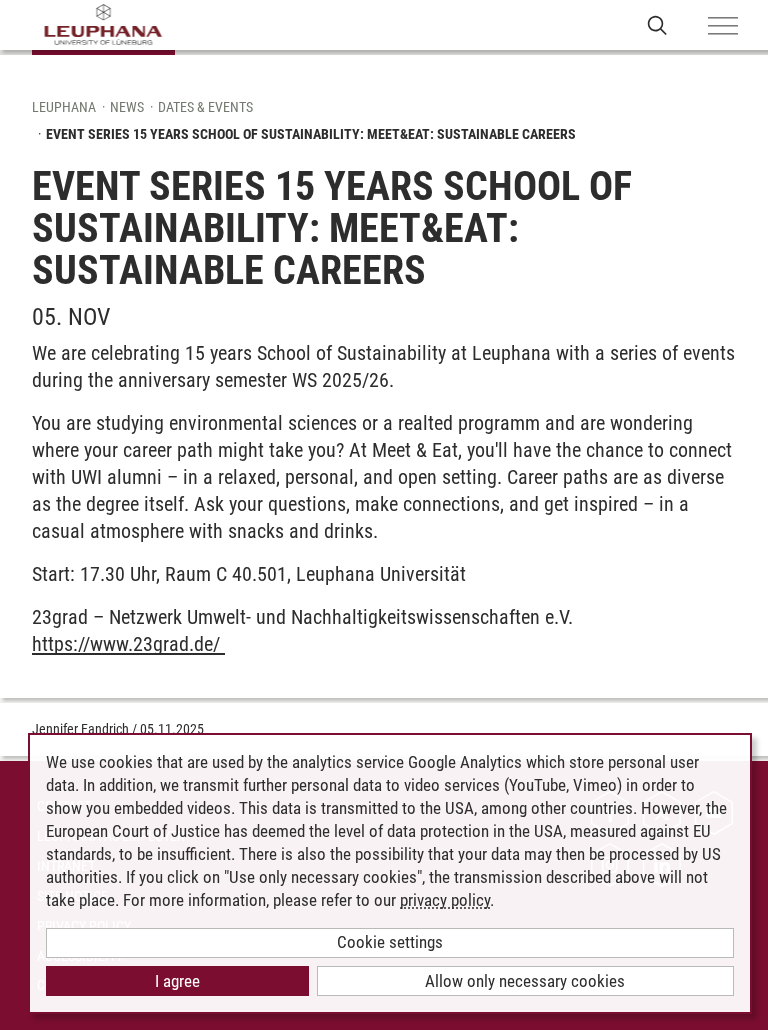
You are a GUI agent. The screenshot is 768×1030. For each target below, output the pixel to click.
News (127, 107)
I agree (177, 981)
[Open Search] (657, 24)
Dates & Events (205, 107)
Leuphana (64, 107)
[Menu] (723, 27)
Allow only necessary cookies (525, 981)
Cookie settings (390, 942)
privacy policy (445, 900)
